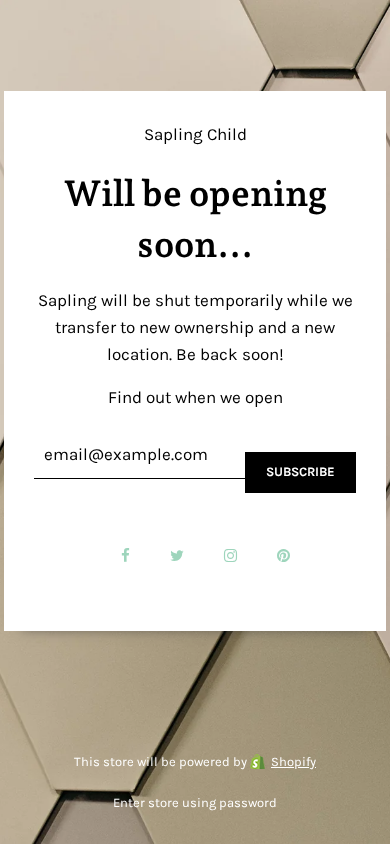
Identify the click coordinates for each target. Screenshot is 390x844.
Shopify (293, 761)
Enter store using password (195, 802)
